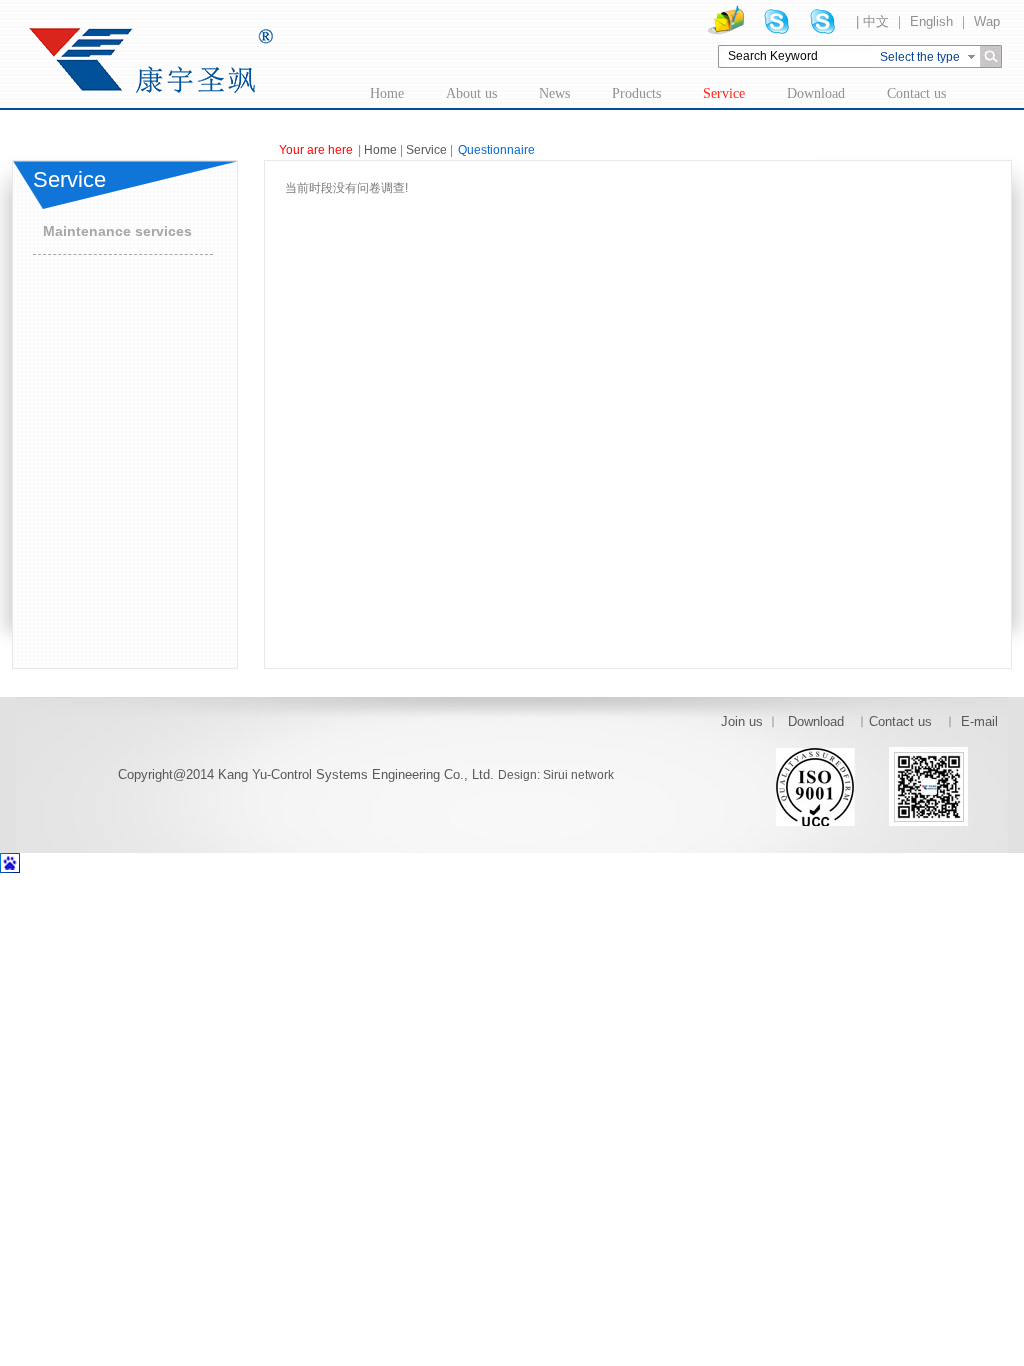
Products (636, 93)
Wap (987, 21)
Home (387, 93)
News (554, 93)
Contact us (916, 93)
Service (724, 93)
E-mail (979, 721)
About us (471, 93)
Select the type (920, 57)
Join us (742, 721)
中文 (876, 21)
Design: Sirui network (556, 775)
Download (816, 93)
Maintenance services (117, 231)
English (931, 21)
